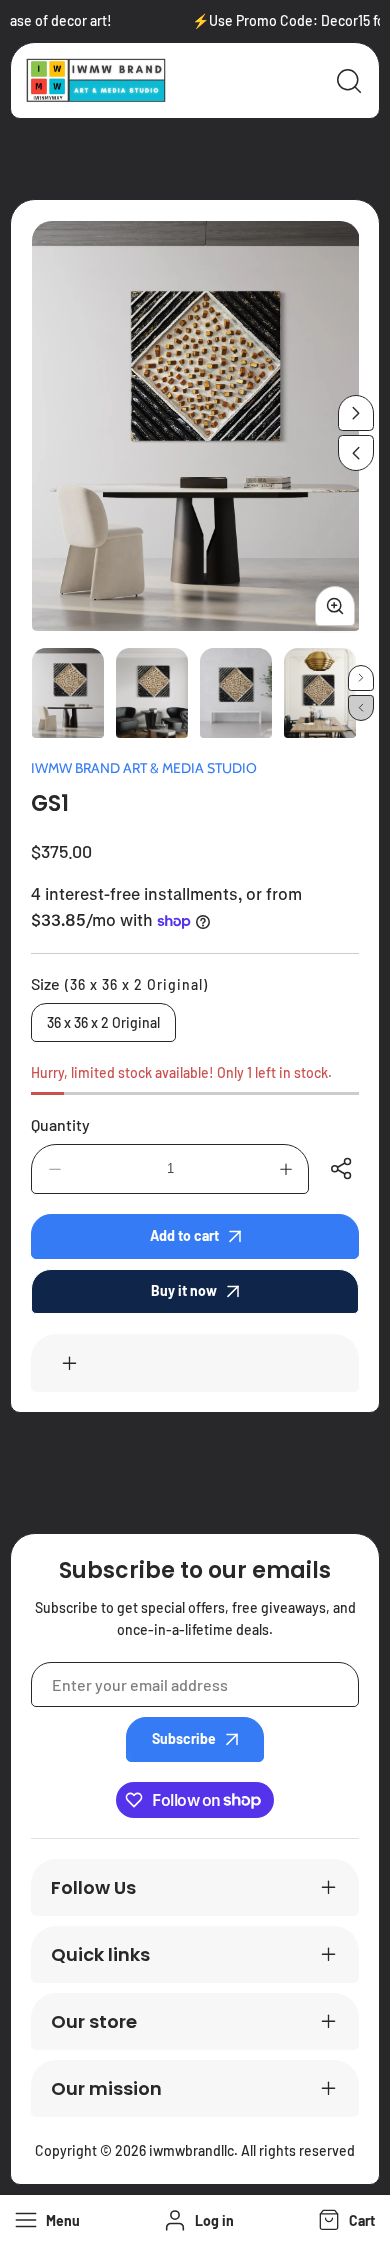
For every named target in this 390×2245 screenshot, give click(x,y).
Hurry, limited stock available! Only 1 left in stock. (181, 1072)
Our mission (106, 2088)
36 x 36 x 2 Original (103, 1022)
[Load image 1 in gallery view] (68, 693)
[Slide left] (356, 453)
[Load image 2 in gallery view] (152, 693)
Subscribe (184, 1738)
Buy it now (184, 1290)
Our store (94, 2021)
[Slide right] (356, 413)
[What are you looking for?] (349, 81)
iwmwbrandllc (191, 2150)
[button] (344, 2220)
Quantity (60, 1124)
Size (119, 983)
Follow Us (93, 1887)
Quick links (100, 1954)
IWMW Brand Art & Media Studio (144, 768)
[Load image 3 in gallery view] (236, 693)
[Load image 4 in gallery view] (320, 693)
